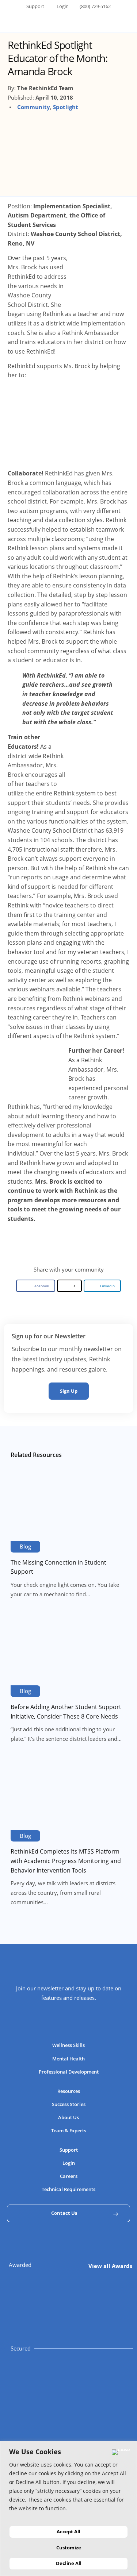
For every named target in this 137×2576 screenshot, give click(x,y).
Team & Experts (69, 2130)
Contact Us (64, 2213)
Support (35, 6)
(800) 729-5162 (95, 6)
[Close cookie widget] (121, 2452)
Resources (69, 2091)
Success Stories (69, 2104)
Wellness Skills (68, 2045)
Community (34, 107)
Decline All (69, 2563)
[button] (36, 1286)
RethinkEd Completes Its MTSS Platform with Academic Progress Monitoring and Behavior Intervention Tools (66, 1861)
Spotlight (66, 107)
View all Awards (110, 2266)
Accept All (68, 2531)
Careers (69, 2176)
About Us (68, 2117)
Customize (69, 2548)
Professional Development (69, 2072)
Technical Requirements (68, 2189)
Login (63, 6)
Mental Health (68, 2059)
